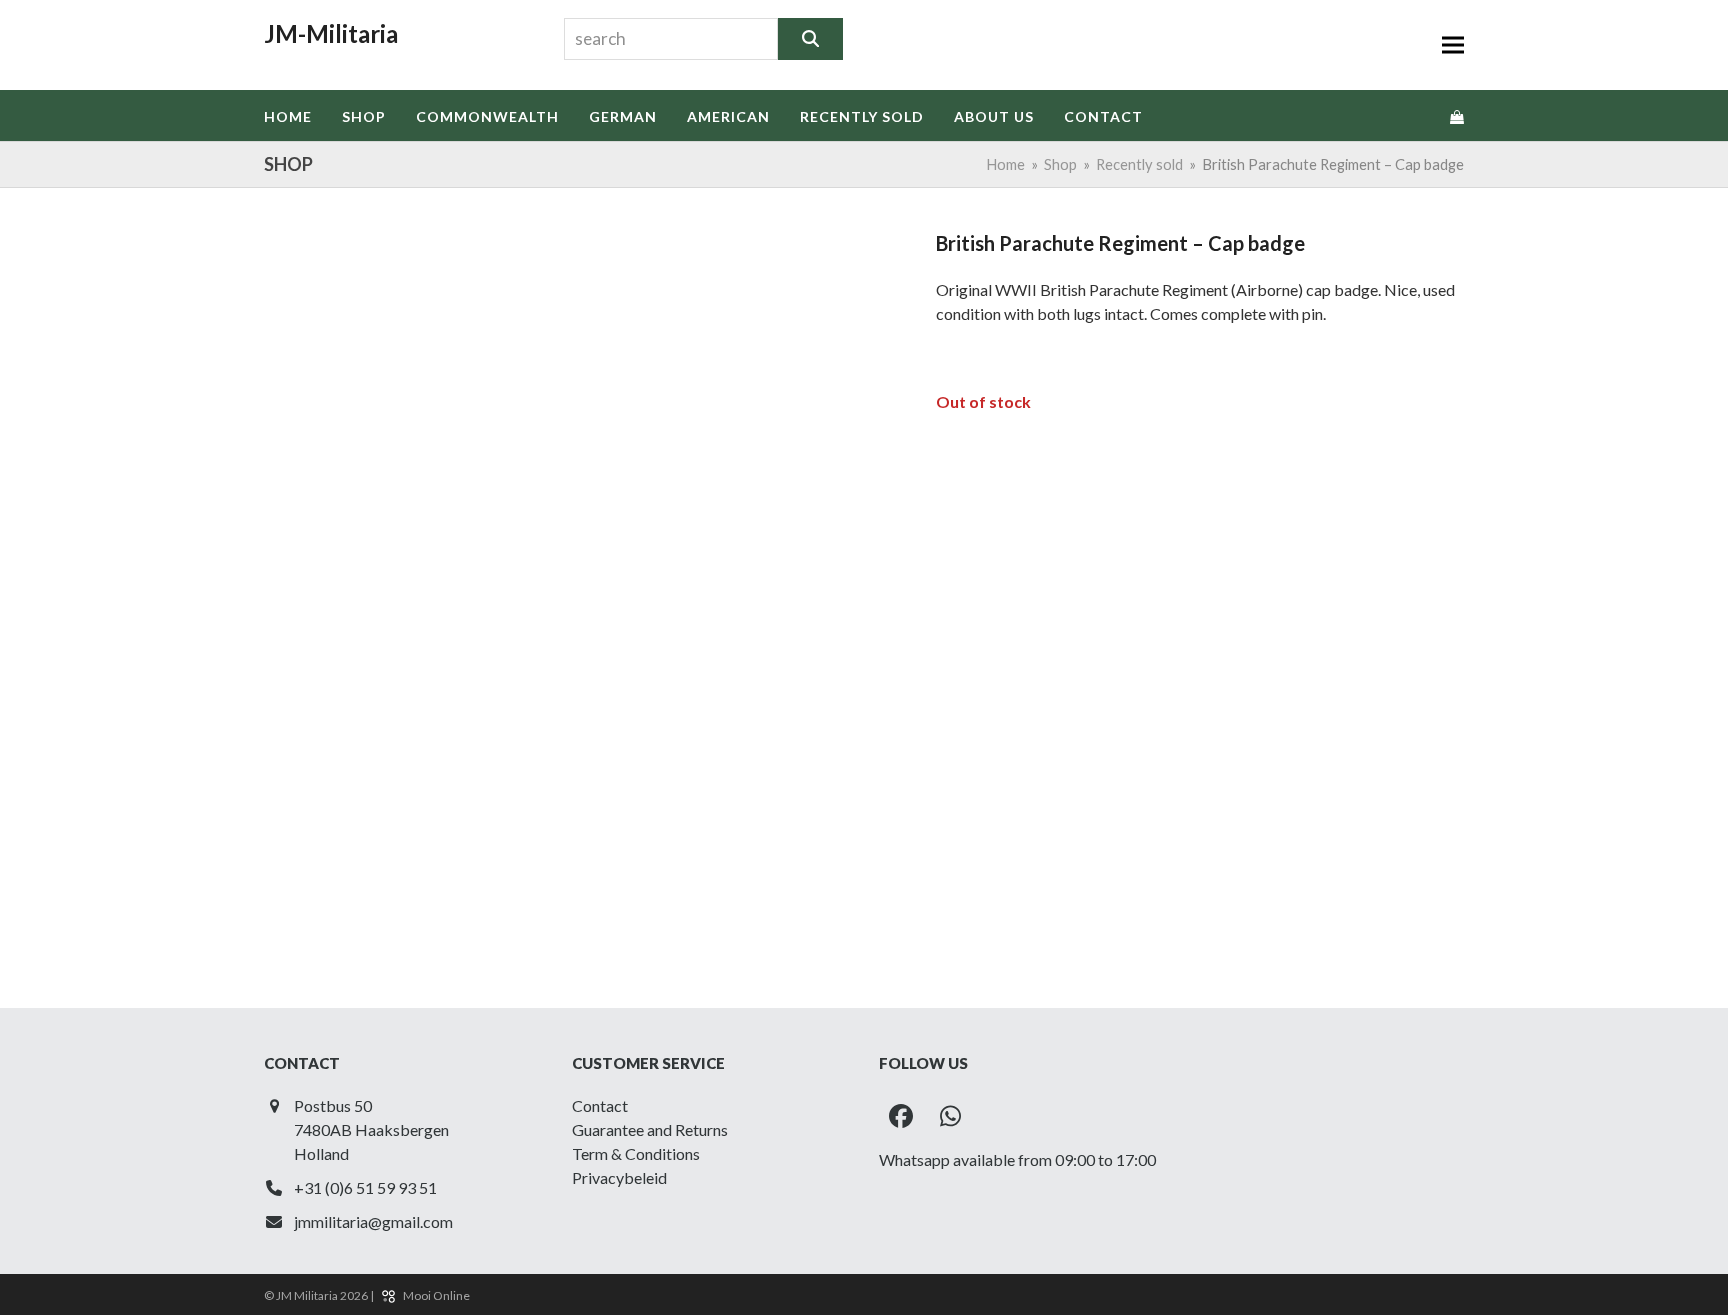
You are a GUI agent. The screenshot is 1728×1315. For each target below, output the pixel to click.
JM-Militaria (331, 33)
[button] (1453, 45)
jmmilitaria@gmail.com (373, 1221)
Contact (600, 1105)
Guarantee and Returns (650, 1129)
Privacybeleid (619, 1177)
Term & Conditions (636, 1153)
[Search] (810, 39)
